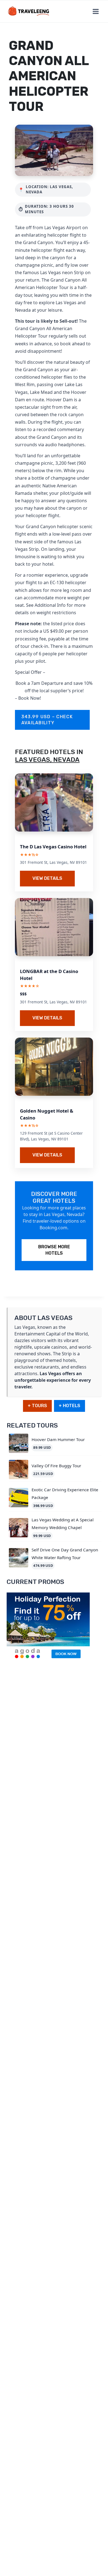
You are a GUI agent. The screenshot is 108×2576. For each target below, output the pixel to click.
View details (47, 878)
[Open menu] (96, 11)
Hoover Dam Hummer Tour (58, 1439)
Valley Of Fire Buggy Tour (56, 1466)
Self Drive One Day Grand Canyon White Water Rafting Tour (65, 1553)
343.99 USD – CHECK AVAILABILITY (47, 720)
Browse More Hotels (54, 1250)
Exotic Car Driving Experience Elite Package (65, 1493)
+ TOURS (37, 1406)
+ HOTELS (70, 1406)
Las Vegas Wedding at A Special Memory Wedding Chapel (63, 1523)
